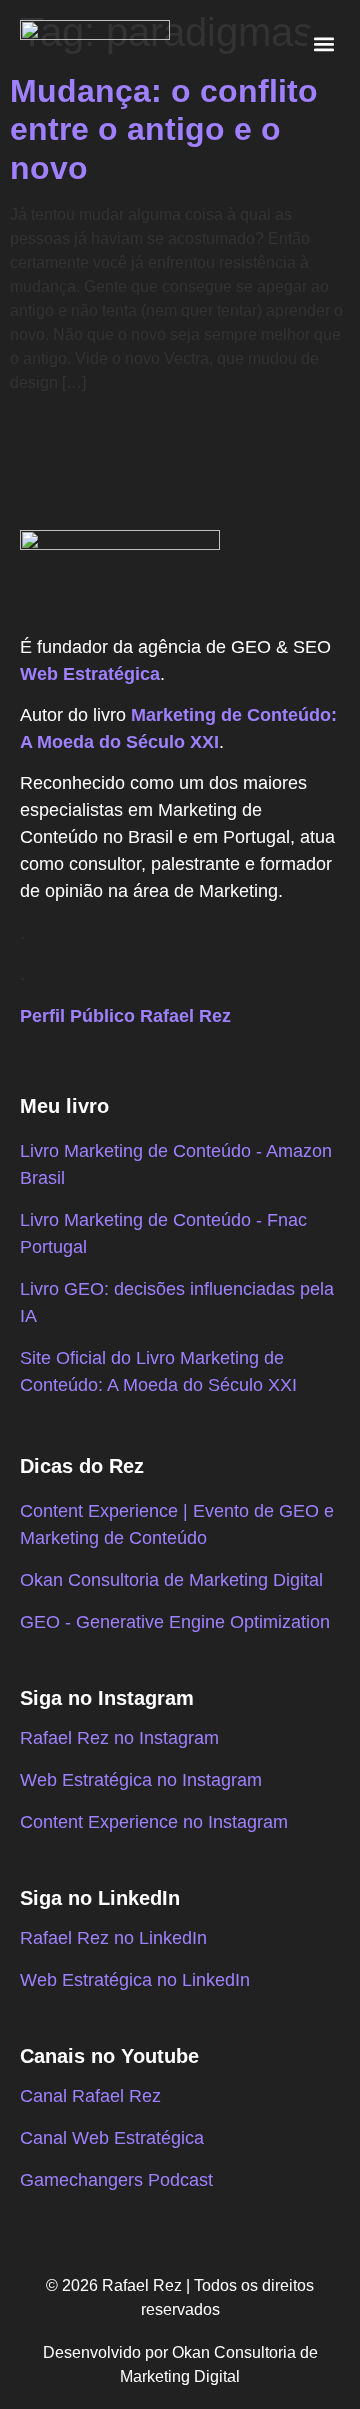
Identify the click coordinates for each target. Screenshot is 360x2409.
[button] (323, 44)
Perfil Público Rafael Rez (125, 1016)
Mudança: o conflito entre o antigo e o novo (164, 129)
